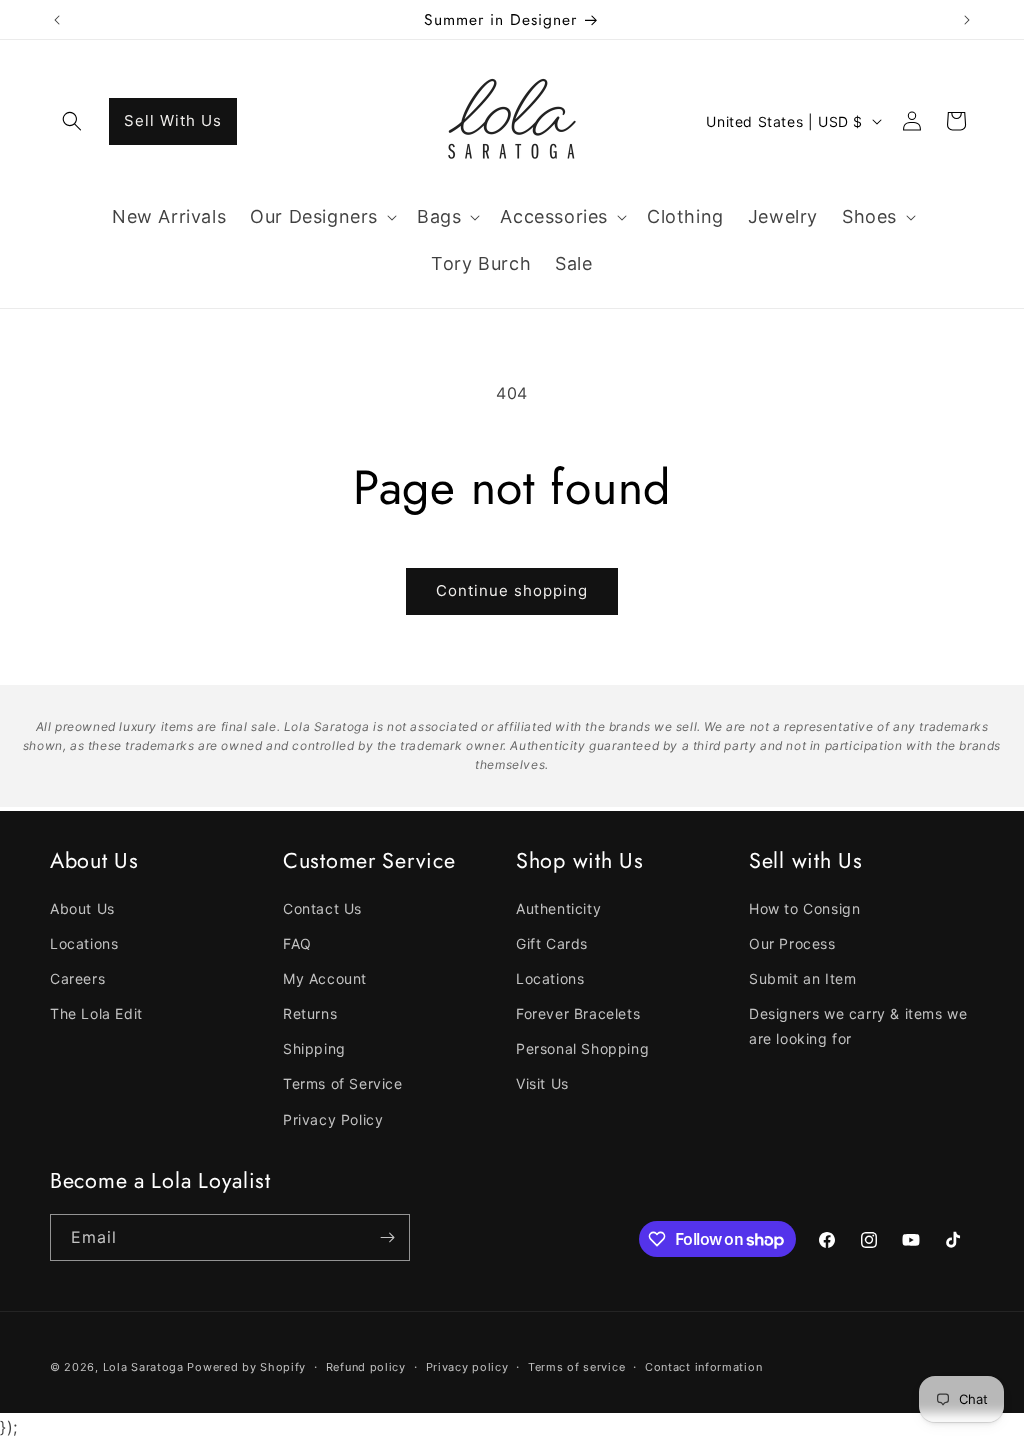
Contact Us (322, 908)
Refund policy (366, 1367)
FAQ (297, 943)
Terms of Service (343, 1083)
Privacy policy (467, 1367)
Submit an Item (802, 978)
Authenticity (558, 908)
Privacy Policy (333, 1119)
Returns (310, 1013)
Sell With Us (173, 120)
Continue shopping (512, 590)
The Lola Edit (96, 1013)
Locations (84, 943)
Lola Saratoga (143, 1367)
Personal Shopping (582, 1048)
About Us (82, 908)
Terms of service (576, 1367)
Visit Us (542, 1083)
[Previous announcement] (57, 20)
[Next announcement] (967, 20)
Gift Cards (552, 943)
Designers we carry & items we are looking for (858, 1026)
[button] (72, 121)
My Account (325, 978)
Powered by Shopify (246, 1367)
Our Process (792, 943)
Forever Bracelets (578, 1013)
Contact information (703, 1367)
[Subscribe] (387, 1237)
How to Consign (804, 908)
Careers (77, 978)
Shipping (314, 1048)
